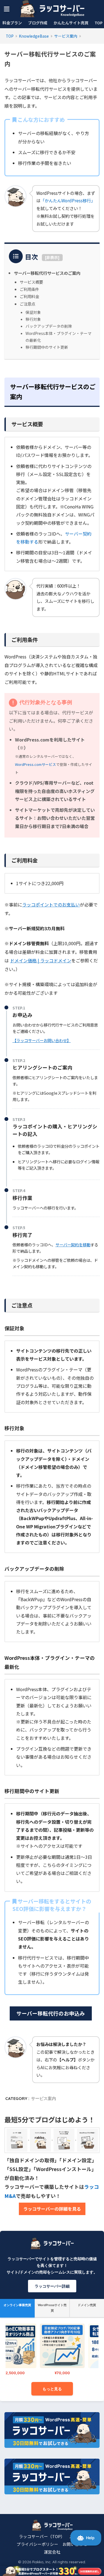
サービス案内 (44, 2098)
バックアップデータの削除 (49, 326)
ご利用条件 (29, 289)
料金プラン (12, 23)
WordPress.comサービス (35, 764)
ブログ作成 (38, 23)
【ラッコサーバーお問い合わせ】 (42, 1040)
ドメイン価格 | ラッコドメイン (41, 960)
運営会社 (52, 2552)
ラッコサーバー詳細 (52, 2286)
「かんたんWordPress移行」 (68, 200)
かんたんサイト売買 (71, 23)
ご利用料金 (29, 296)
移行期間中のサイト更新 (47, 347)
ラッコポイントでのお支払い (51, 905)
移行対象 (33, 319)
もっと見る (52, 2389)
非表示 (52, 257)
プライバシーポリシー (37, 2544)
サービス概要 (31, 282)
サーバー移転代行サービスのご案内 (47, 273)
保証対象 (33, 312)
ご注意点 (27, 304)
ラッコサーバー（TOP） (42, 2536)
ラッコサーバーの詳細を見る (52, 2209)
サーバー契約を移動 (73, 1245)
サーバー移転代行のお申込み (51, 2013)
